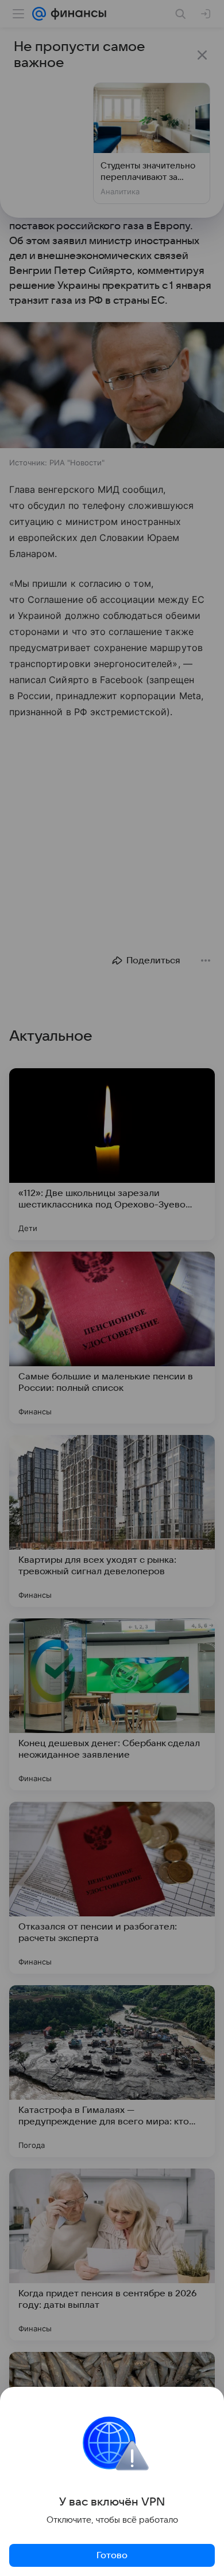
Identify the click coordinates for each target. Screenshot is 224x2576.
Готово (112, 2555)
